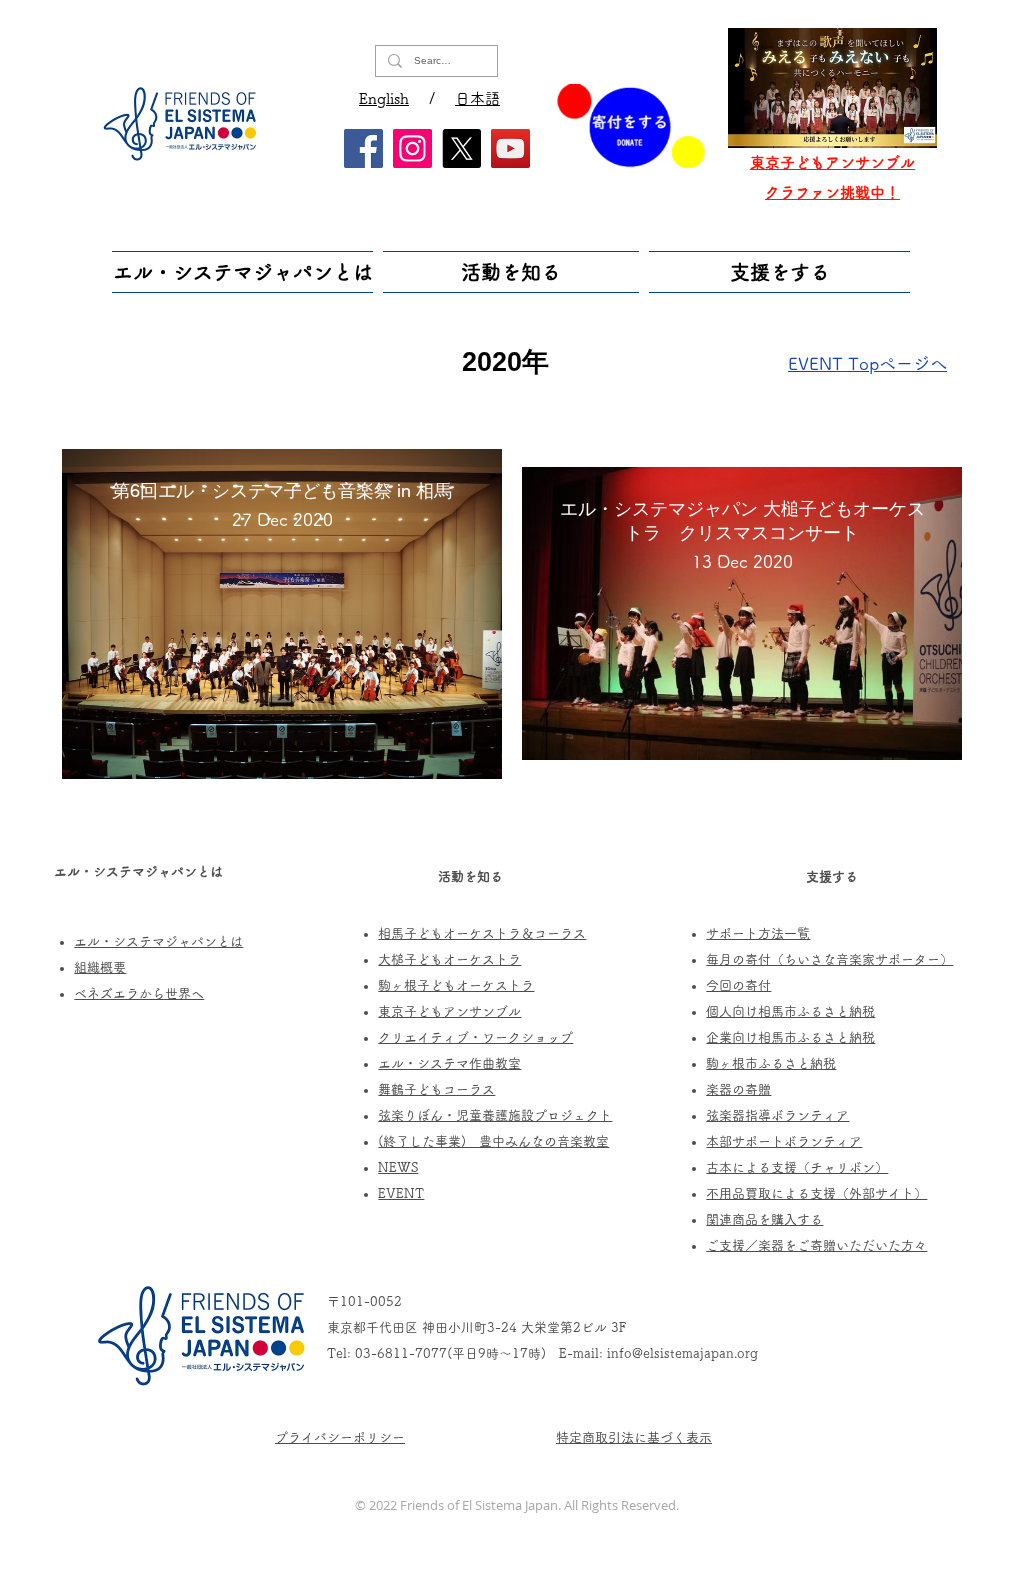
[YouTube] (510, 148)
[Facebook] (363, 148)
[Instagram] (412, 148)
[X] (461, 148)
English (384, 98)
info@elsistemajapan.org (682, 1353)
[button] (245, 272)
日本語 (477, 98)
